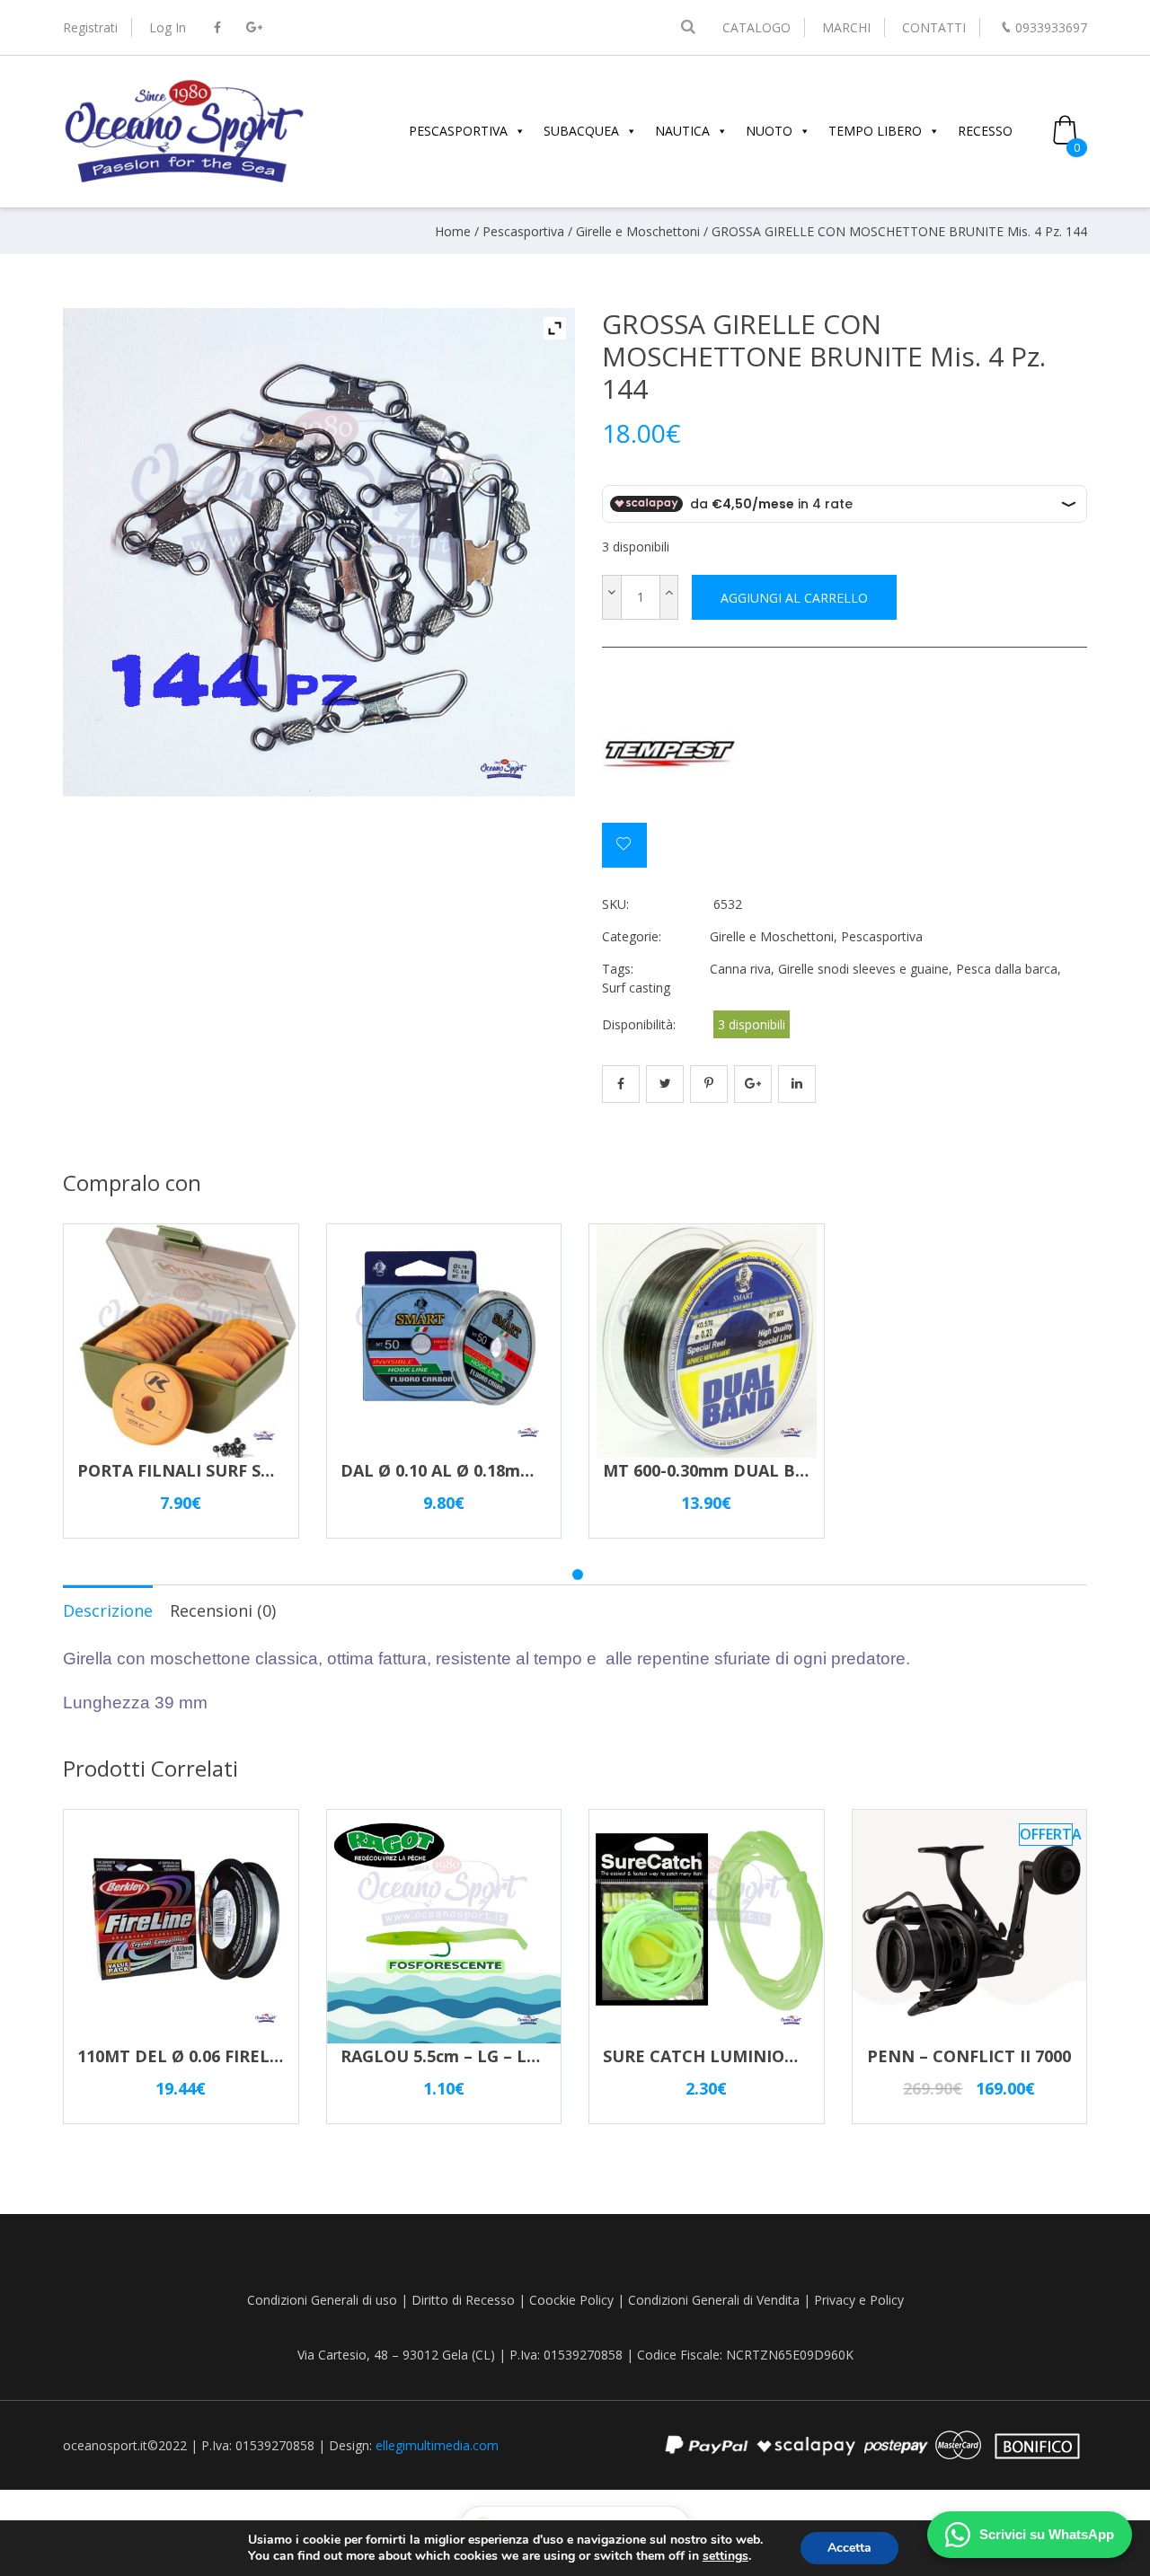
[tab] (108, 1610)
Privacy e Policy (859, 2300)
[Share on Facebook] (621, 1084)
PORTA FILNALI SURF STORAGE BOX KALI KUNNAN (282, 1470)
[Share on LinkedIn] (797, 1084)
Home (453, 231)
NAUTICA (682, 131)
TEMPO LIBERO (875, 131)
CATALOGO (756, 27)
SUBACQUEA (581, 131)
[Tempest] (669, 755)
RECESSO (985, 131)
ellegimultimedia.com (437, 2445)
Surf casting (636, 988)
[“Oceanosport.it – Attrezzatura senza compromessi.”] (184, 180)
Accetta (849, 2548)
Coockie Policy (571, 2300)
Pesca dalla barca (1007, 969)
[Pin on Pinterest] (709, 1084)
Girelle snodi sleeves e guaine (863, 969)
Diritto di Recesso (463, 2300)
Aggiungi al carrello (794, 598)
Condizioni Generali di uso (322, 2300)
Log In (168, 27)
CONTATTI (934, 27)
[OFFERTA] (970, 2035)
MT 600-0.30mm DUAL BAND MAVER (748, 1470)
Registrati (90, 27)
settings (725, 2556)
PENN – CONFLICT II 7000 (969, 2056)
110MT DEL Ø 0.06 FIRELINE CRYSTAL (226, 2056)
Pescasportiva (523, 231)
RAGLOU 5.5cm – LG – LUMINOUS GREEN (504, 2056)
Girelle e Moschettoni (638, 231)
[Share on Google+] (753, 1084)
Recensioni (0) (223, 1610)
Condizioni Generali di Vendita (714, 2300)
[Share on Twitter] (665, 1084)
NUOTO (769, 131)
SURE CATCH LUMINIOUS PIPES (730, 2056)
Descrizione (108, 1610)
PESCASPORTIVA (458, 131)
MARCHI (846, 27)
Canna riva (740, 969)
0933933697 (1051, 27)
